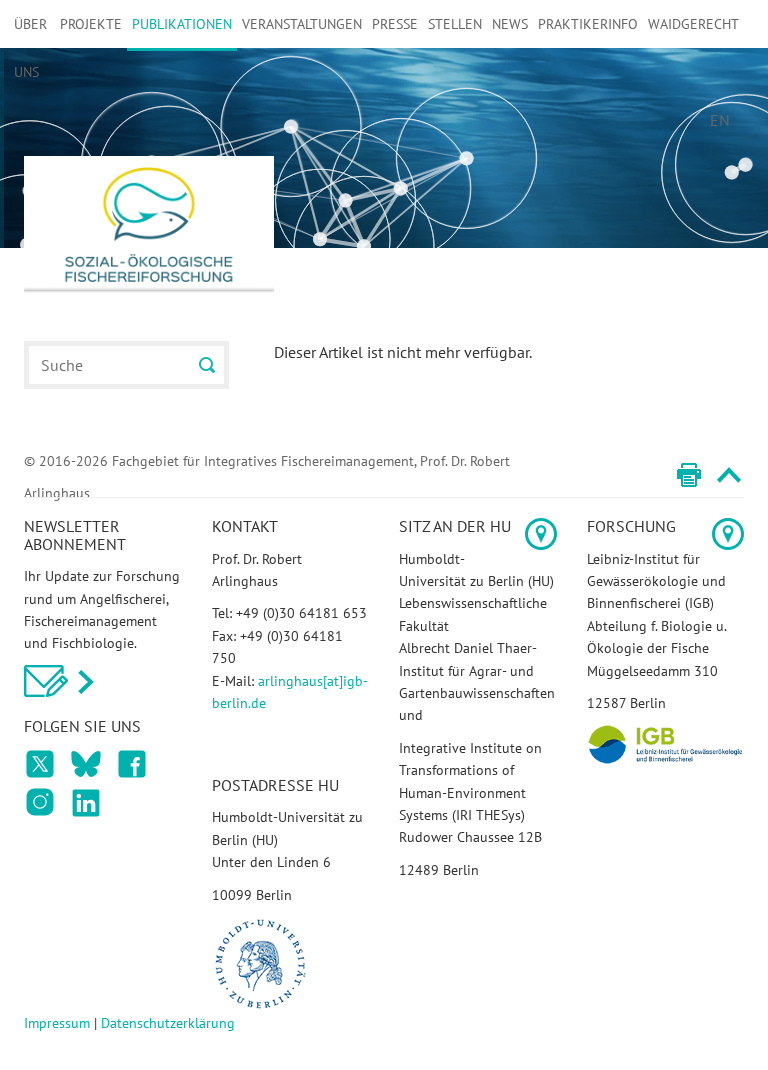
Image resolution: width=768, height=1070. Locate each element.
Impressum (57, 1023)
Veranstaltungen (302, 24)
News (510, 24)
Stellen (455, 24)
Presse (395, 24)
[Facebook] (40, 764)
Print (689, 475)
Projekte (91, 24)
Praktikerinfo (588, 24)
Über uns (30, 48)
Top (729, 475)
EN (720, 120)
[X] (132, 764)
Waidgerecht (693, 24)
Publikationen (182, 24)
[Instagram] (40, 802)
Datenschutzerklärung (168, 1023)
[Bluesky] (86, 764)
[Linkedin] (86, 802)
